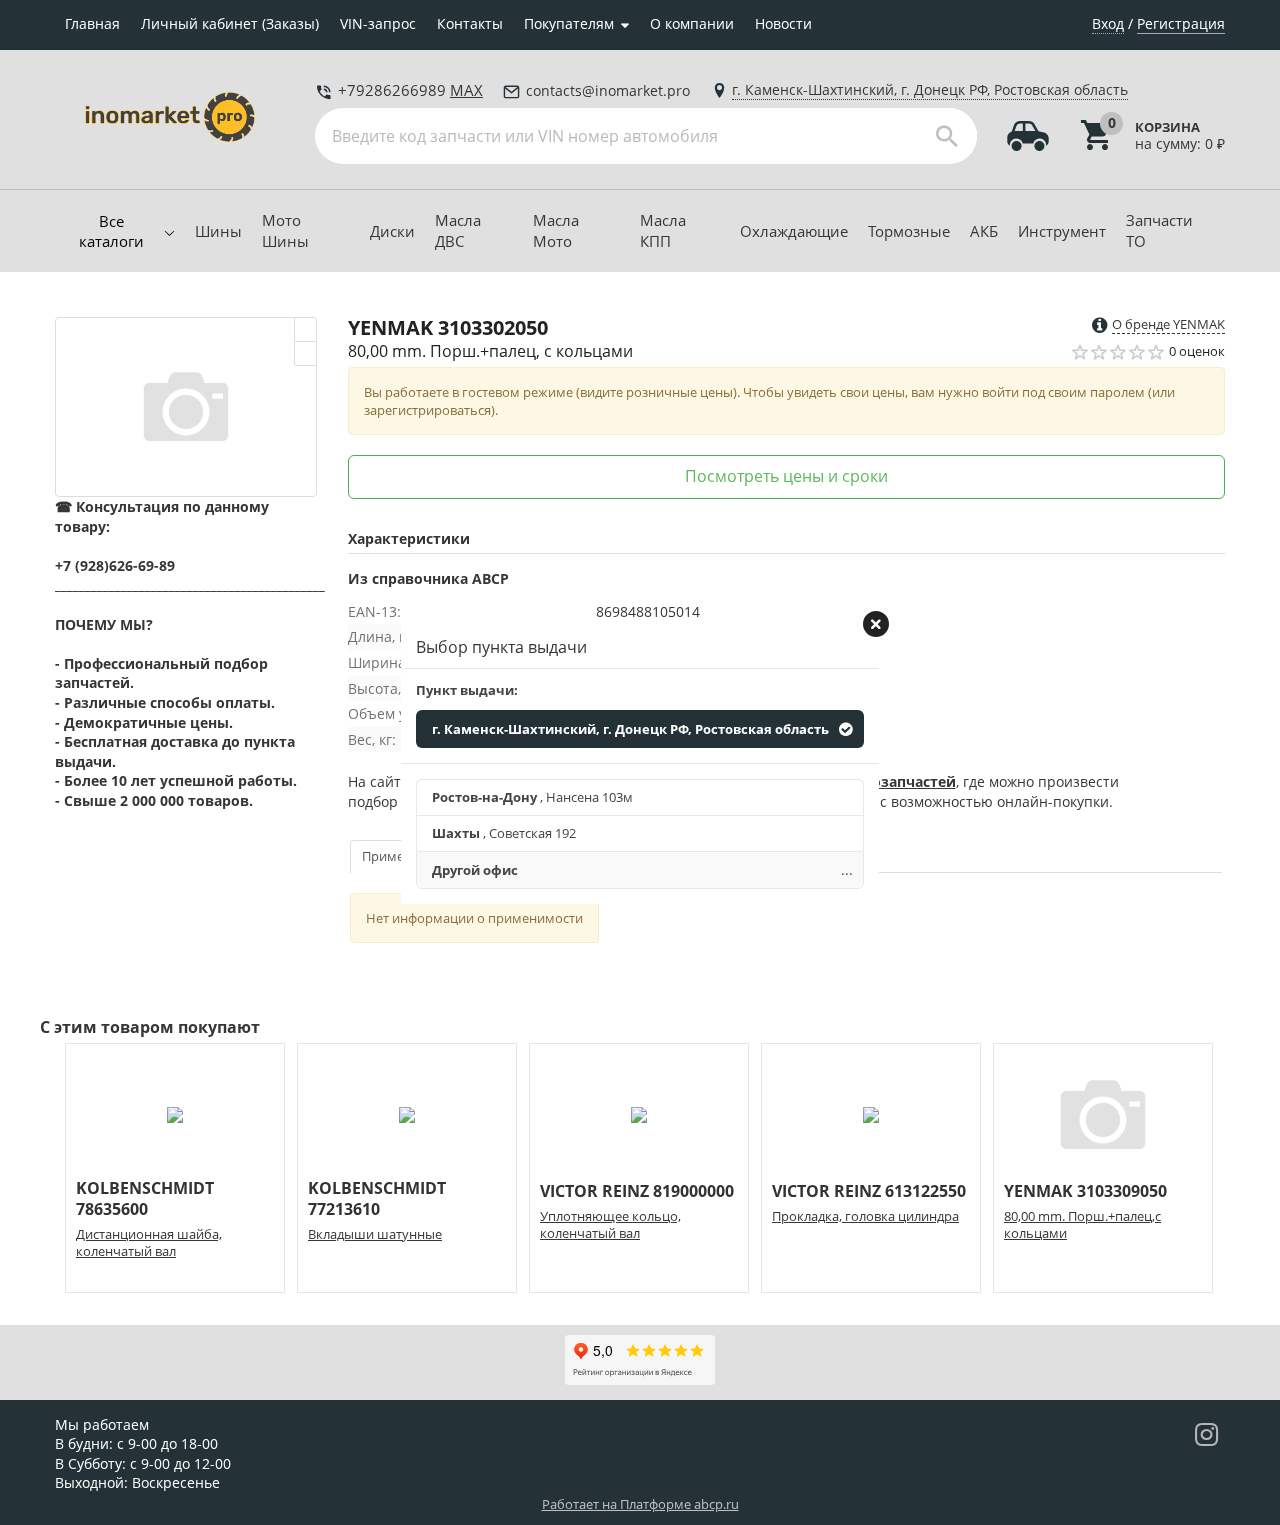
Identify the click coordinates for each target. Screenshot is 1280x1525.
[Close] (876, 624)
